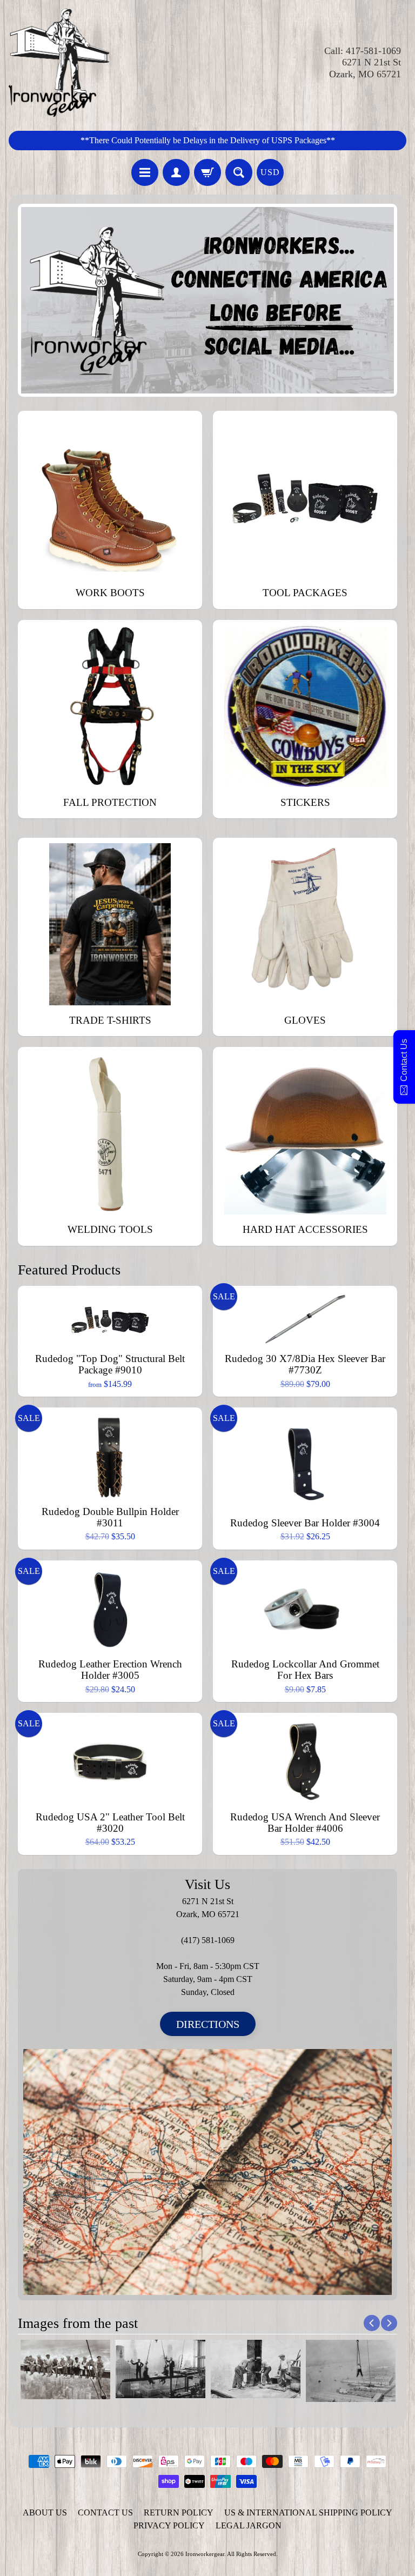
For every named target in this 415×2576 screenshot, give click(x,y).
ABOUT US (45, 2512)
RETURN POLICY (179, 2512)
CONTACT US (105, 2512)
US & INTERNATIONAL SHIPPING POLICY (308, 2512)
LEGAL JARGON (249, 2525)
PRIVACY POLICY (169, 2525)
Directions (208, 2024)
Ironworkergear (205, 2554)
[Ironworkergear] (59, 63)
